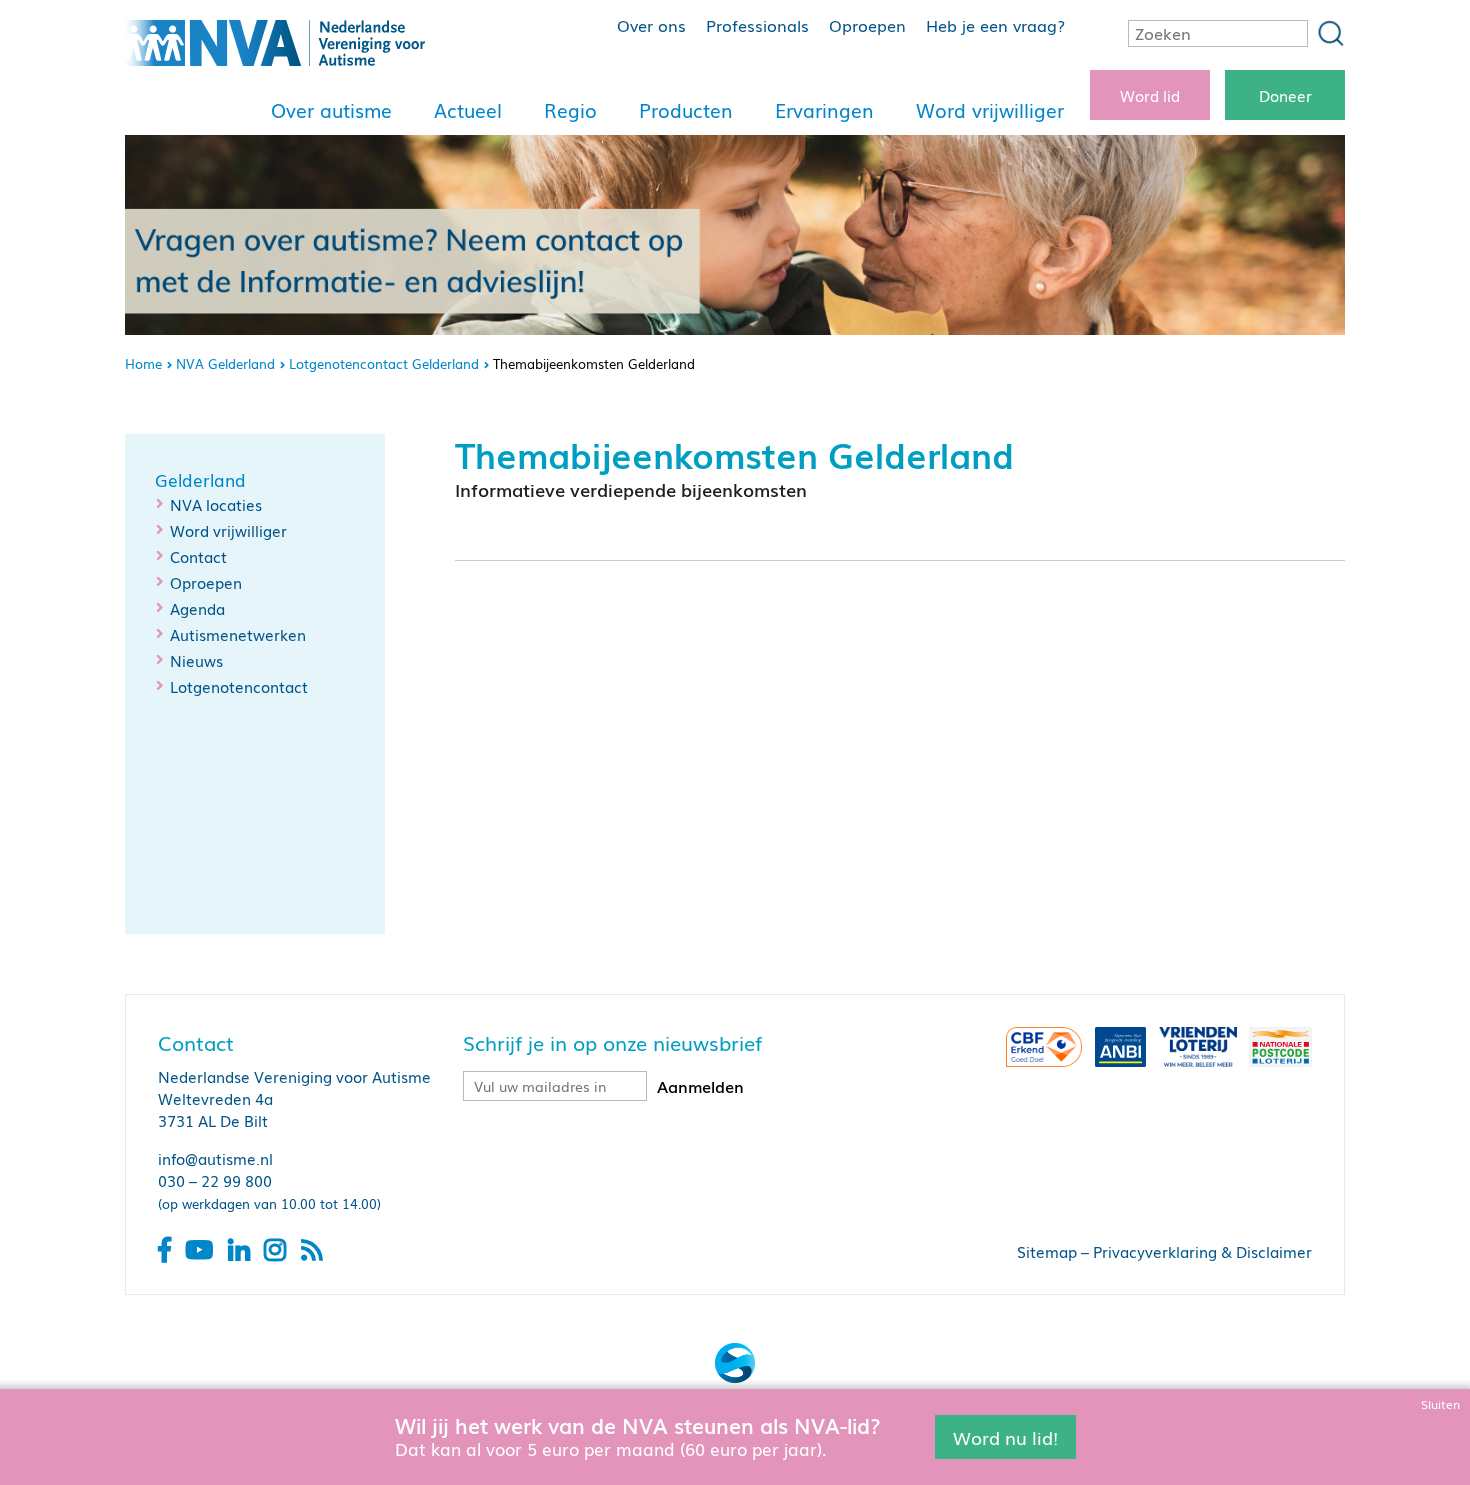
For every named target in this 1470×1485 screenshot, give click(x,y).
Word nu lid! (1005, 1436)
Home (143, 363)
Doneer (1285, 95)
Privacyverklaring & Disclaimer (1202, 1251)
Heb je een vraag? (995, 25)
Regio (570, 110)
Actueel (468, 110)
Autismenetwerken (238, 634)
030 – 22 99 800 (215, 1180)
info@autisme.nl (215, 1158)
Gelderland (200, 480)
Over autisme (331, 110)
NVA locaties (216, 504)
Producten (686, 110)
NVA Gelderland (225, 363)
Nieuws (196, 660)
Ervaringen (824, 110)
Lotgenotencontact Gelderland (384, 363)
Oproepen (867, 25)
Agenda (197, 608)
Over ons (651, 25)
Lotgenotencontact (239, 686)
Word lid (1150, 95)
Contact (198, 556)
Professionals (757, 25)
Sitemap (1047, 1251)
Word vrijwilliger (990, 110)
